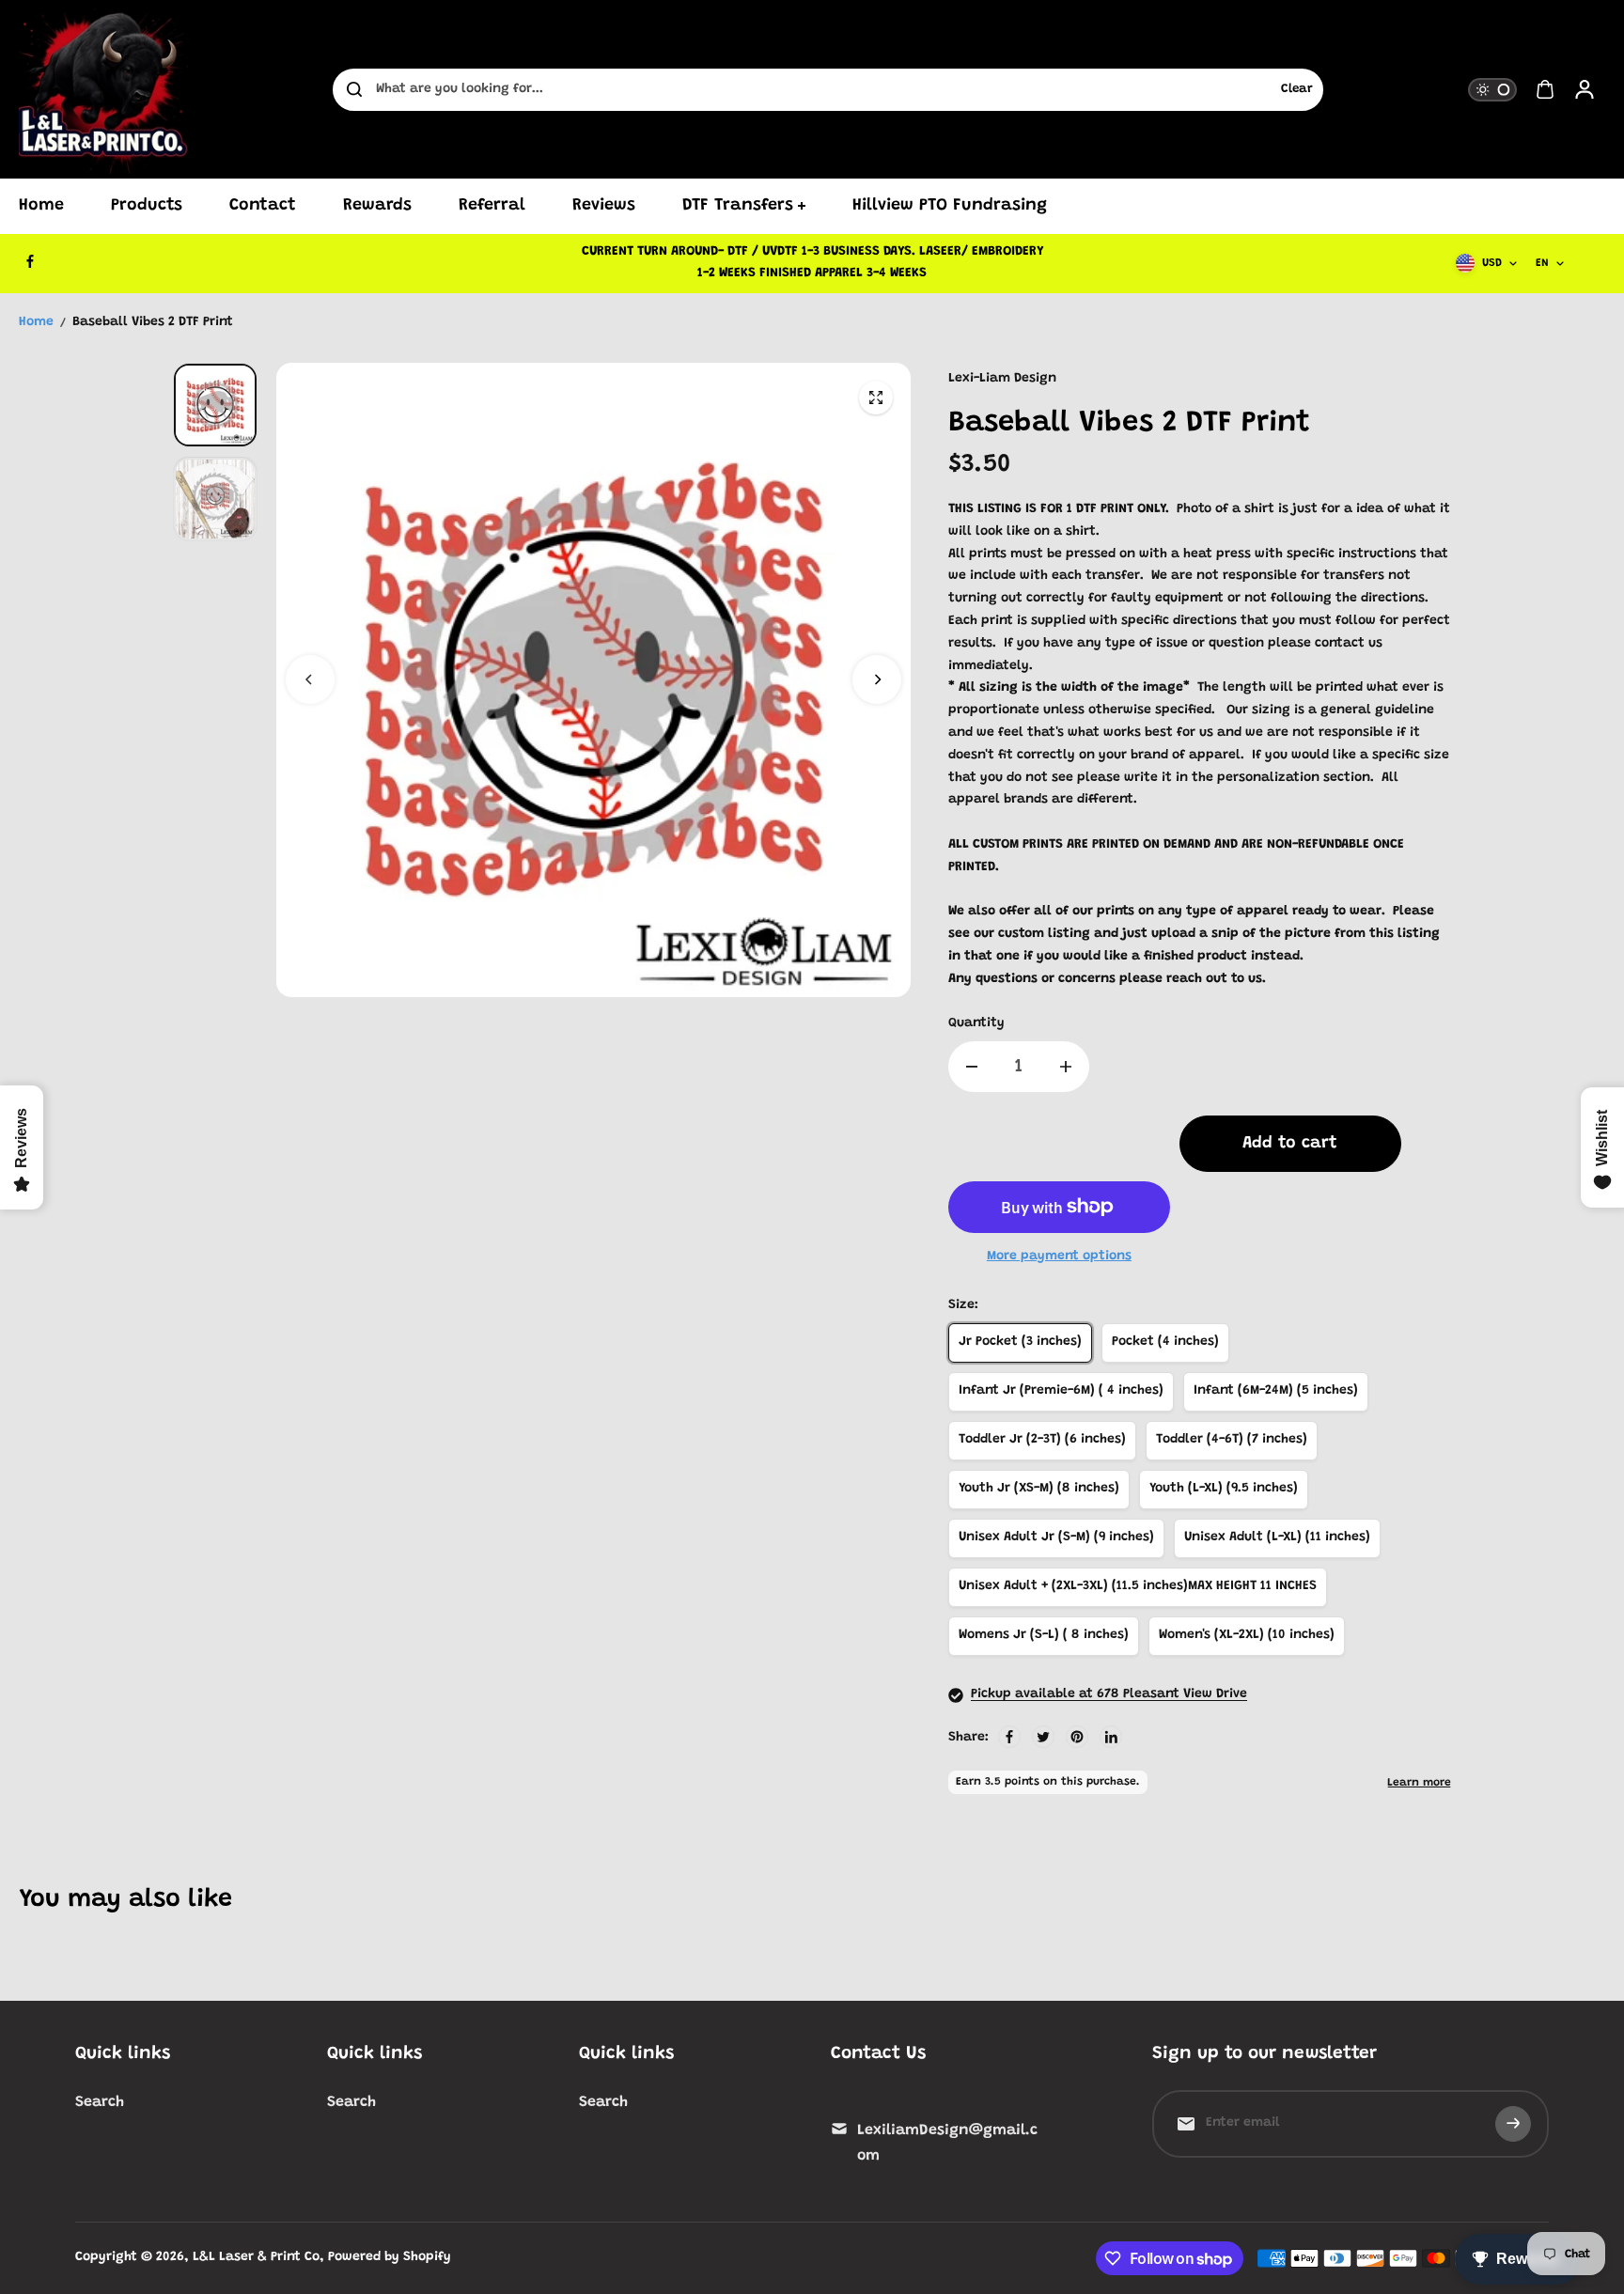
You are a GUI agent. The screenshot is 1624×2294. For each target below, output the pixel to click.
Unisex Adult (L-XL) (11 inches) (1277, 1537)
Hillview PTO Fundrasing (950, 206)
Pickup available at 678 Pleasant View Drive (1109, 1694)
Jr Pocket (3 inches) (1020, 1342)
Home (41, 206)
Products (147, 206)
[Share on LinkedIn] (1111, 1737)
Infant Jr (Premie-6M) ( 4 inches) (1061, 1391)
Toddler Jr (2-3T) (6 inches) (1042, 1440)
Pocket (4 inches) (1165, 1342)
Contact (263, 206)
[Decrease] (972, 1067)
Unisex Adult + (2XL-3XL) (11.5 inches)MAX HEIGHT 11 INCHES (1138, 1586)
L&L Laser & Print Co (256, 2257)
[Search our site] (354, 89)
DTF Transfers (738, 206)
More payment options (1059, 1256)
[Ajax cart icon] (1545, 89)
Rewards (377, 206)
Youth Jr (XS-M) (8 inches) (1039, 1489)
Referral (492, 206)
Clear (1297, 89)
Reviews (604, 206)
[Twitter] (1043, 1737)
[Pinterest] (1077, 1737)
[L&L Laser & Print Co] (103, 89)
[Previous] (310, 679)
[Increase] (1066, 1067)
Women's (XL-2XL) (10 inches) (1247, 1635)
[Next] (877, 679)
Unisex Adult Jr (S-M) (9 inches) (1056, 1537)
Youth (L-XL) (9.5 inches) (1224, 1489)
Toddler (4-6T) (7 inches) (1232, 1440)
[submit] (1513, 2124)
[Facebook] (30, 261)
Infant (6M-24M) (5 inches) (1276, 1391)
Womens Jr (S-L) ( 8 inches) (1044, 1635)
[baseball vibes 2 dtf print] (876, 398)
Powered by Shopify (390, 2257)
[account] (1585, 89)
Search (100, 2102)
